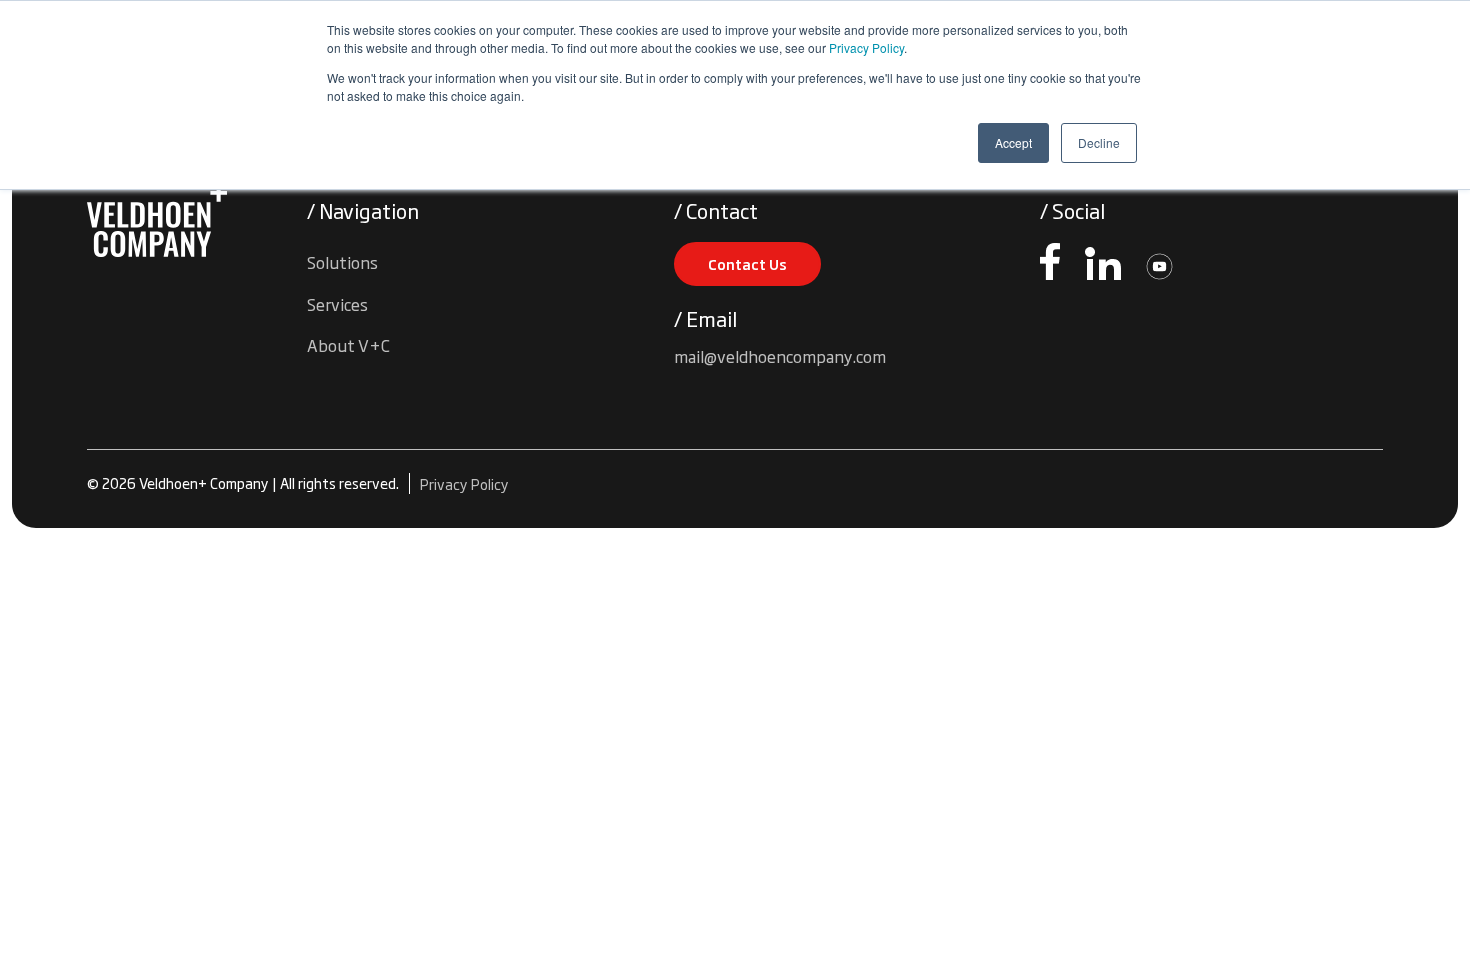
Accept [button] (1013, 142)
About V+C (348, 345)
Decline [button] (1099, 142)
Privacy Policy (866, 47)
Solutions (342, 262)
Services (337, 304)
